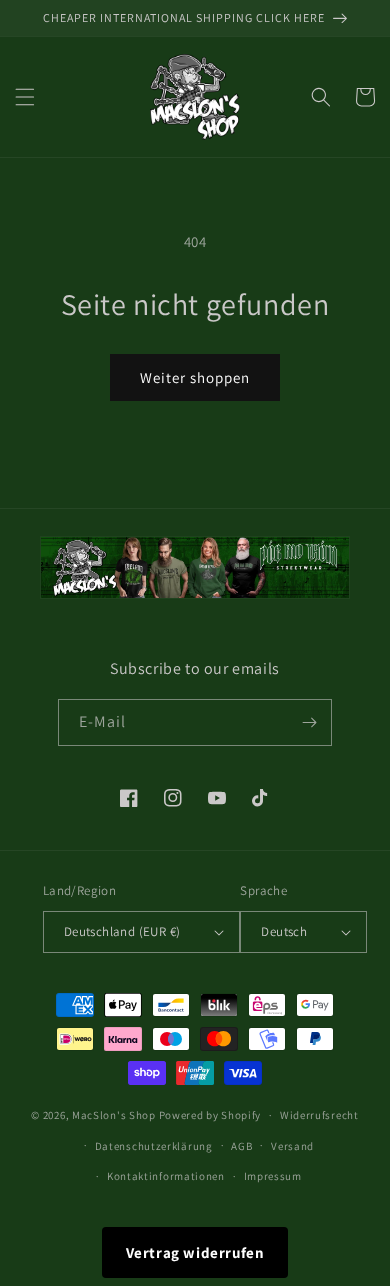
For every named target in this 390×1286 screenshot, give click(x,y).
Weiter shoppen (195, 377)
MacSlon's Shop (114, 1115)
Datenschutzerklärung (154, 1146)
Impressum (273, 1176)
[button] (25, 97)
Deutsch (284, 931)
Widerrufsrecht (319, 1115)
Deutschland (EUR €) (122, 931)
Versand (292, 1146)
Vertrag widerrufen (195, 1252)
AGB (241, 1146)
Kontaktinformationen (166, 1176)
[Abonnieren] (309, 722)
